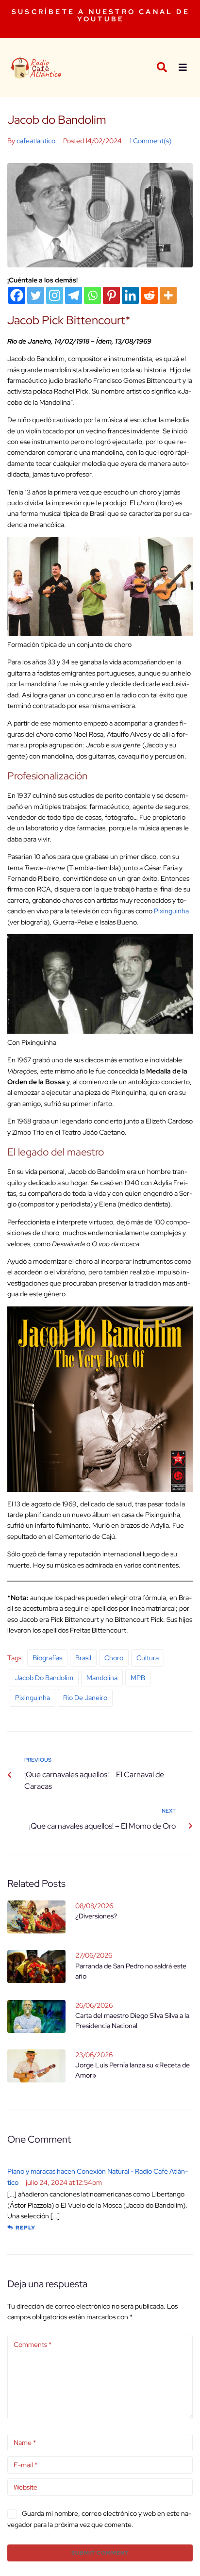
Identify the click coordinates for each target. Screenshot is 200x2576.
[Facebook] (17, 295)
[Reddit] (149, 295)
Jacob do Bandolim (44, 1678)
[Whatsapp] (92, 295)
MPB (138, 1678)
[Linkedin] (130, 295)
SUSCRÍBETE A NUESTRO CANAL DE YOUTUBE (101, 15)
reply (25, 2228)
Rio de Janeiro (85, 1698)
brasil (83, 1658)
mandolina (102, 1678)
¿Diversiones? (96, 1916)
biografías (47, 1658)
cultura (148, 1658)
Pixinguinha (171, 911)
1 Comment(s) (150, 141)
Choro (114, 1658)
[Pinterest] (111, 295)
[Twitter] (36, 295)
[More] (168, 295)
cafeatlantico (36, 141)
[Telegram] (74, 295)
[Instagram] (55, 295)
